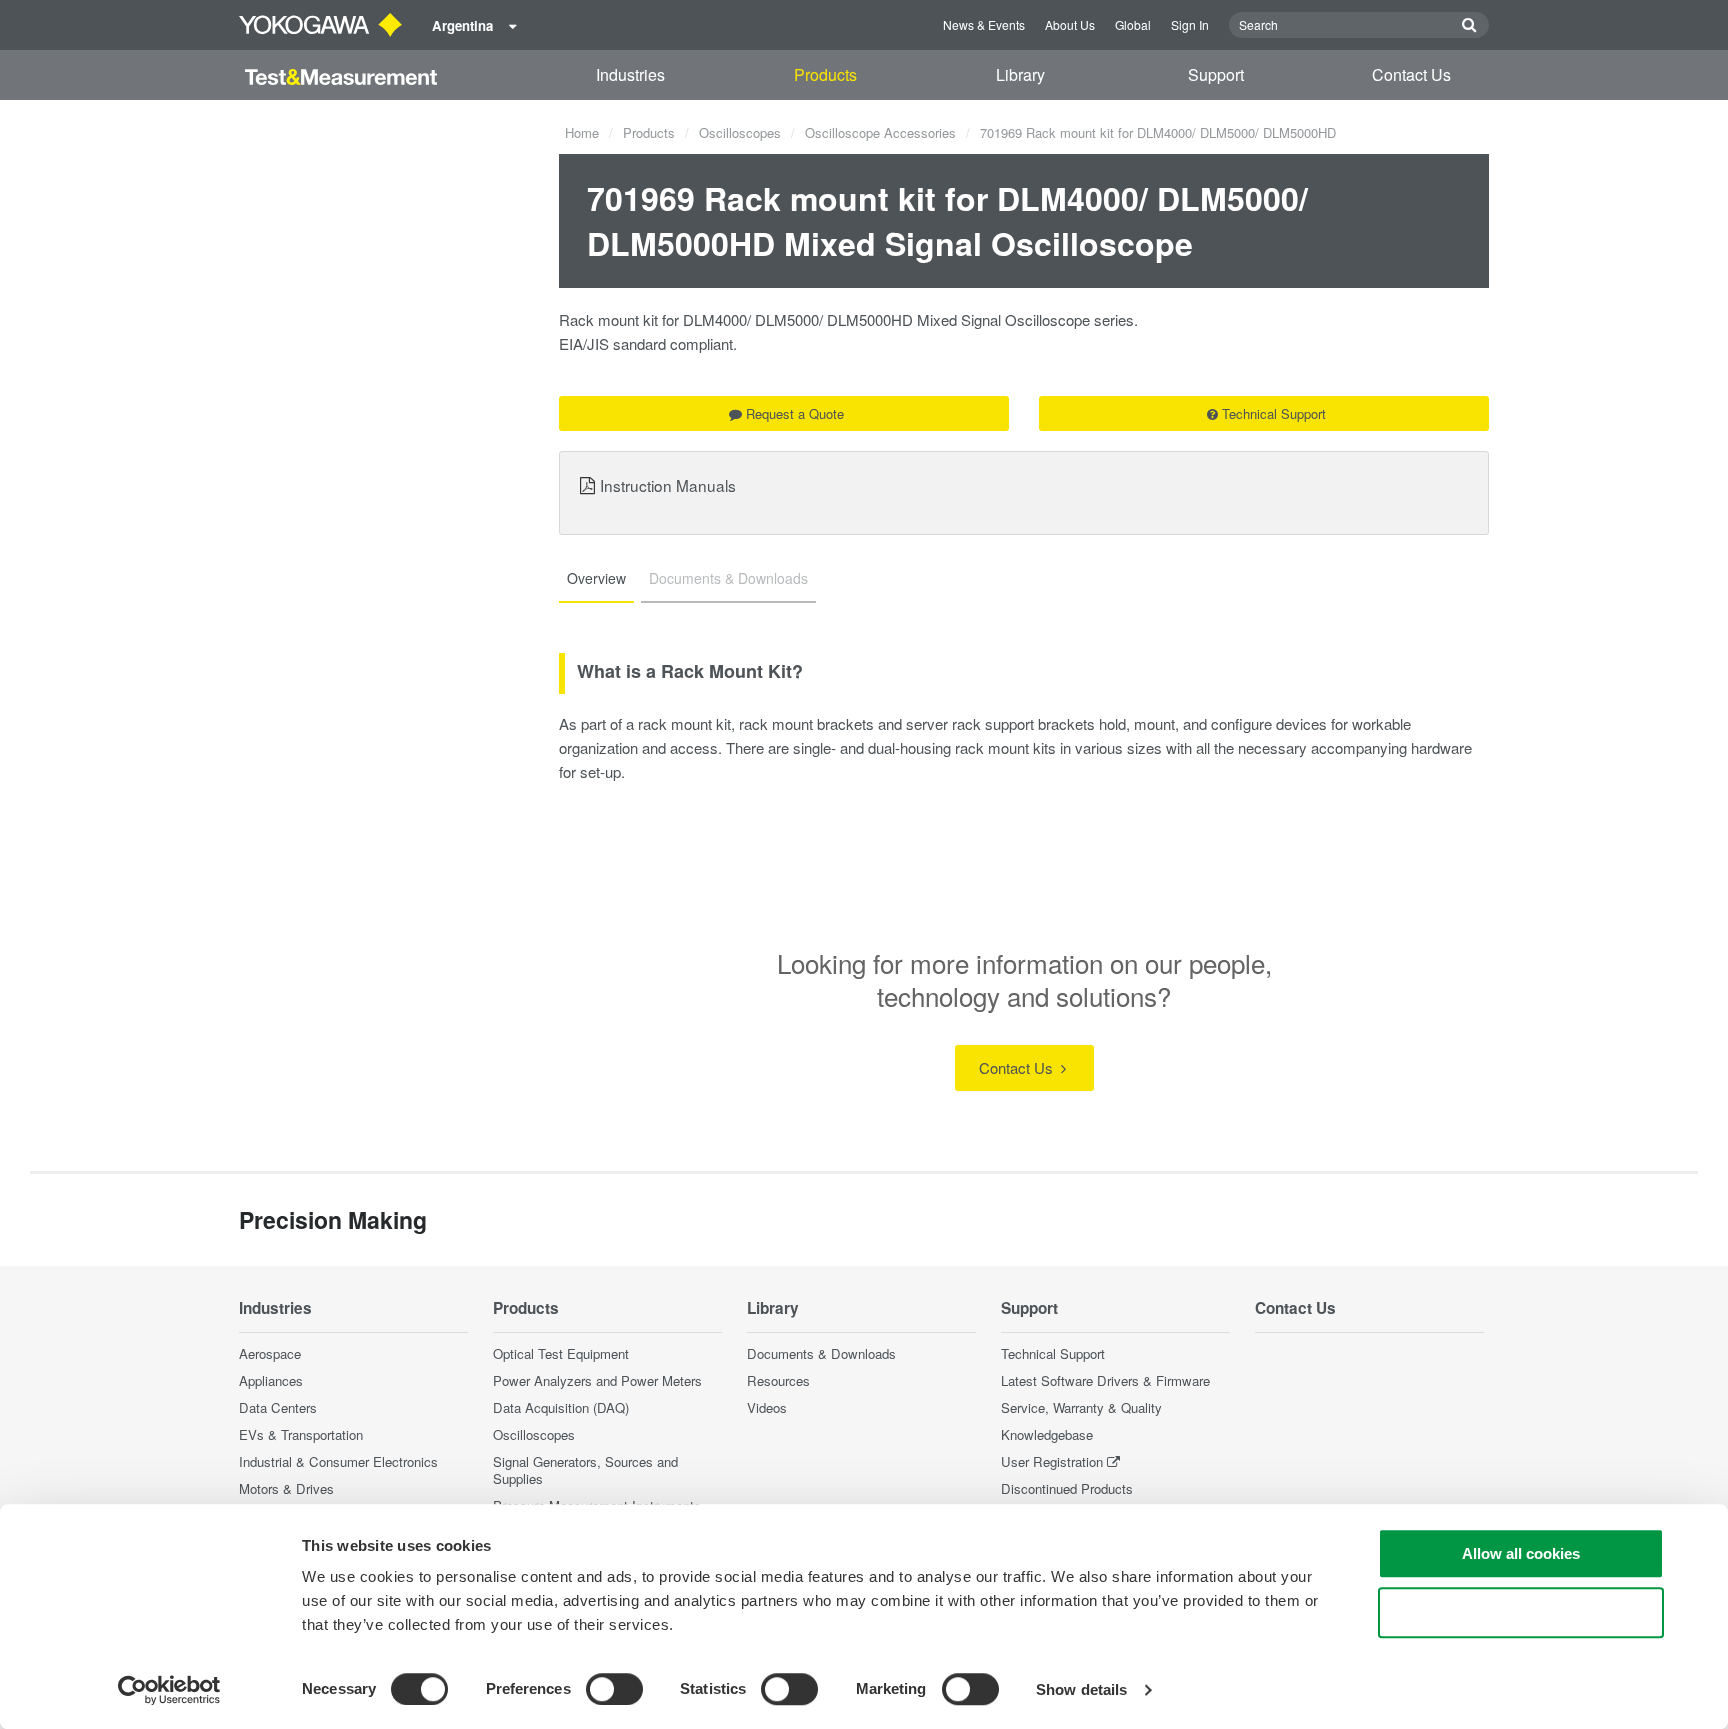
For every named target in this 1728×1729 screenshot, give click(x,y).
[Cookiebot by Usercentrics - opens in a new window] (169, 1690)
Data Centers (278, 1407)
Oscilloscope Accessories (880, 132)
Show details (1081, 1689)
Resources (778, 1380)
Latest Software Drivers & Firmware (1105, 1380)
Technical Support (1274, 413)
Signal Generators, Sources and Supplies (585, 1470)
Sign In (1190, 24)
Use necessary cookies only (1521, 1612)
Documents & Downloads (821, 1353)
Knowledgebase (1047, 1434)
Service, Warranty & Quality (1081, 1407)
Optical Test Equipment (561, 1353)
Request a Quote (795, 413)
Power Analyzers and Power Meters (597, 1380)
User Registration (1052, 1461)
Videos (767, 1407)
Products (825, 74)
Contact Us (1411, 74)
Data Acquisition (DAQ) (561, 1407)
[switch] (614, 1689)
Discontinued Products (1067, 1488)
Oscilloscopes (740, 132)
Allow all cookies (1521, 1553)
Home (582, 132)
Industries (630, 74)
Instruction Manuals (668, 485)
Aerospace (270, 1353)
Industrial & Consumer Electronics (338, 1461)
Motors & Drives (286, 1488)
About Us (1070, 24)
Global (1133, 24)
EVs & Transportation (301, 1434)
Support (1216, 74)
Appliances (271, 1380)
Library (1020, 74)
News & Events (984, 24)
